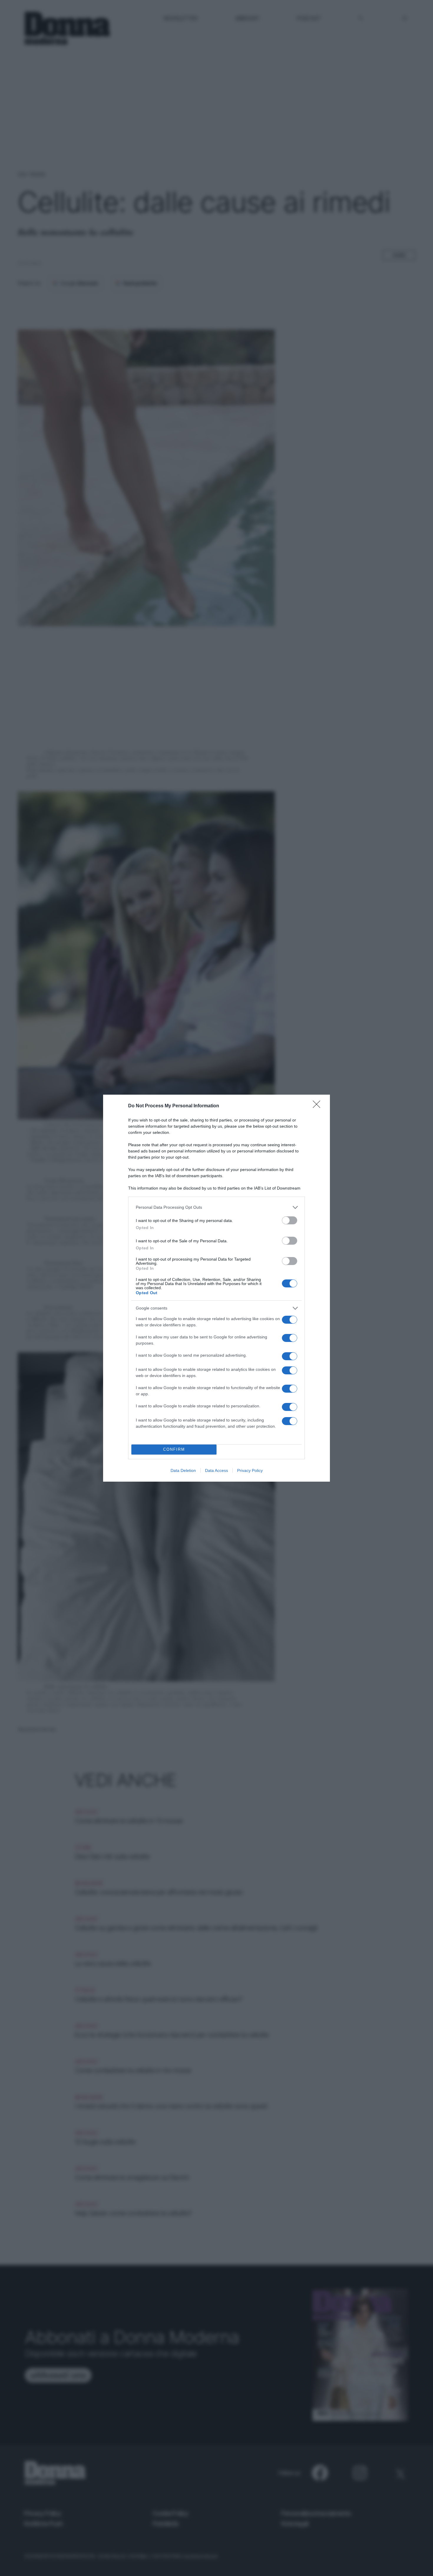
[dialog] (216, 1288)
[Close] (318, 1106)
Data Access (216, 1470)
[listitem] (216, 1207)
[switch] (290, 1220)
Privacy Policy (250, 1470)
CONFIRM (174, 1449)
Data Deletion (183, 1470)
